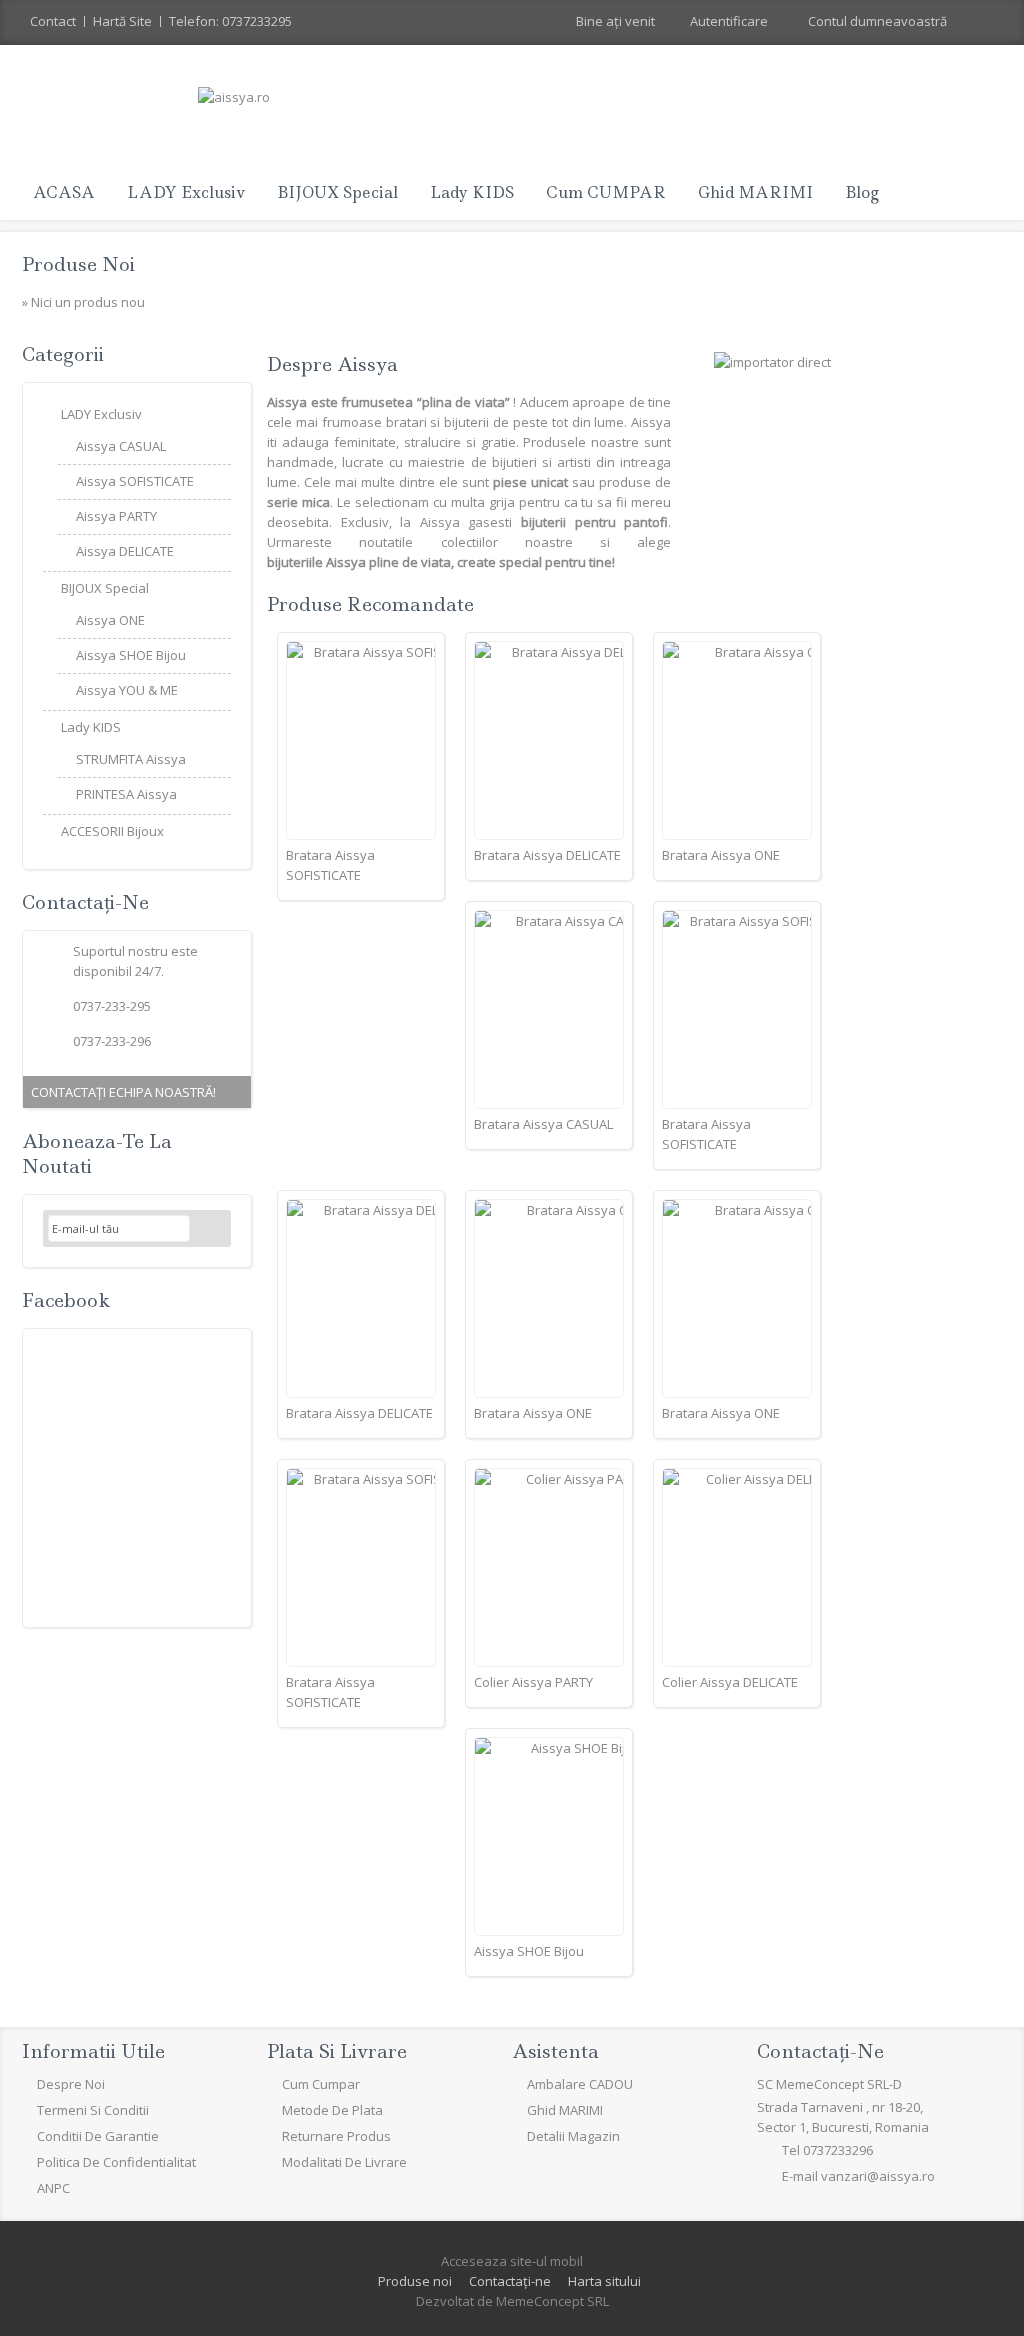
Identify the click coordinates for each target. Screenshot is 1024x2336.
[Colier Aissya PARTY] (549, 1567)
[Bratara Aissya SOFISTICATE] (361, 740)
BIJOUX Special (337, 192)
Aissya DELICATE (125, 551)
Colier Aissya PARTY (533, 1682)
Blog (862, 192)
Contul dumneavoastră (877, 21)
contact (53, 21)
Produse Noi (78, 264)
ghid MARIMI (755, 192)
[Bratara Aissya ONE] (737, 740)
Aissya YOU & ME (127, 690)
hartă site (122, 21)
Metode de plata (332, 2110)
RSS (137, 2232)
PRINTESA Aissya (126, 794)
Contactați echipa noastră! (123, 1092)
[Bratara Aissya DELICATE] (549, 740)
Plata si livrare (337, 2051)
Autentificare (729, 21)
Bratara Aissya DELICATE (547, 855)
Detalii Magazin (573, 2136)
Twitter (89, 2232)
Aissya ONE (110, 620)
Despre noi (71, 2084)
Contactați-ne (510, 2281)
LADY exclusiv (186, 192)
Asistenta (555, 2051)
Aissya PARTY (116, 516)
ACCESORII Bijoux (112, 831)
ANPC (53, 2188)
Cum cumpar (321, 2084)
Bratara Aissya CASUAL (543, 1124)
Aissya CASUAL (121, 446)
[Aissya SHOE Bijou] (549, 1836)
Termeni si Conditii (93, 2110)
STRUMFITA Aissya (131, 759)
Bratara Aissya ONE (721, 855)
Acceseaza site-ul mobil (512, 2261)
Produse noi (415, 2281)
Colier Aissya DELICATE (730, 1682)
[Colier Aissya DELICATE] (737, 1567)
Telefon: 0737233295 (230, 21)
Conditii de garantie (98, 2136)
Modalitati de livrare (344, 2162)
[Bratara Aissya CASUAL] (549, 1009)
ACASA (64, 192)
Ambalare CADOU (580, 2084)
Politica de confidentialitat (116, 2162)
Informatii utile (93, 2051)
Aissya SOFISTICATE (135, 481)
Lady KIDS (472, 192)
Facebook (66, 1300)
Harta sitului (604, 2281)
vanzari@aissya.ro (878, 2176)
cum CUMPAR (606, 192)
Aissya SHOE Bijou (529, 1951)
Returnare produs (336, 2136)
